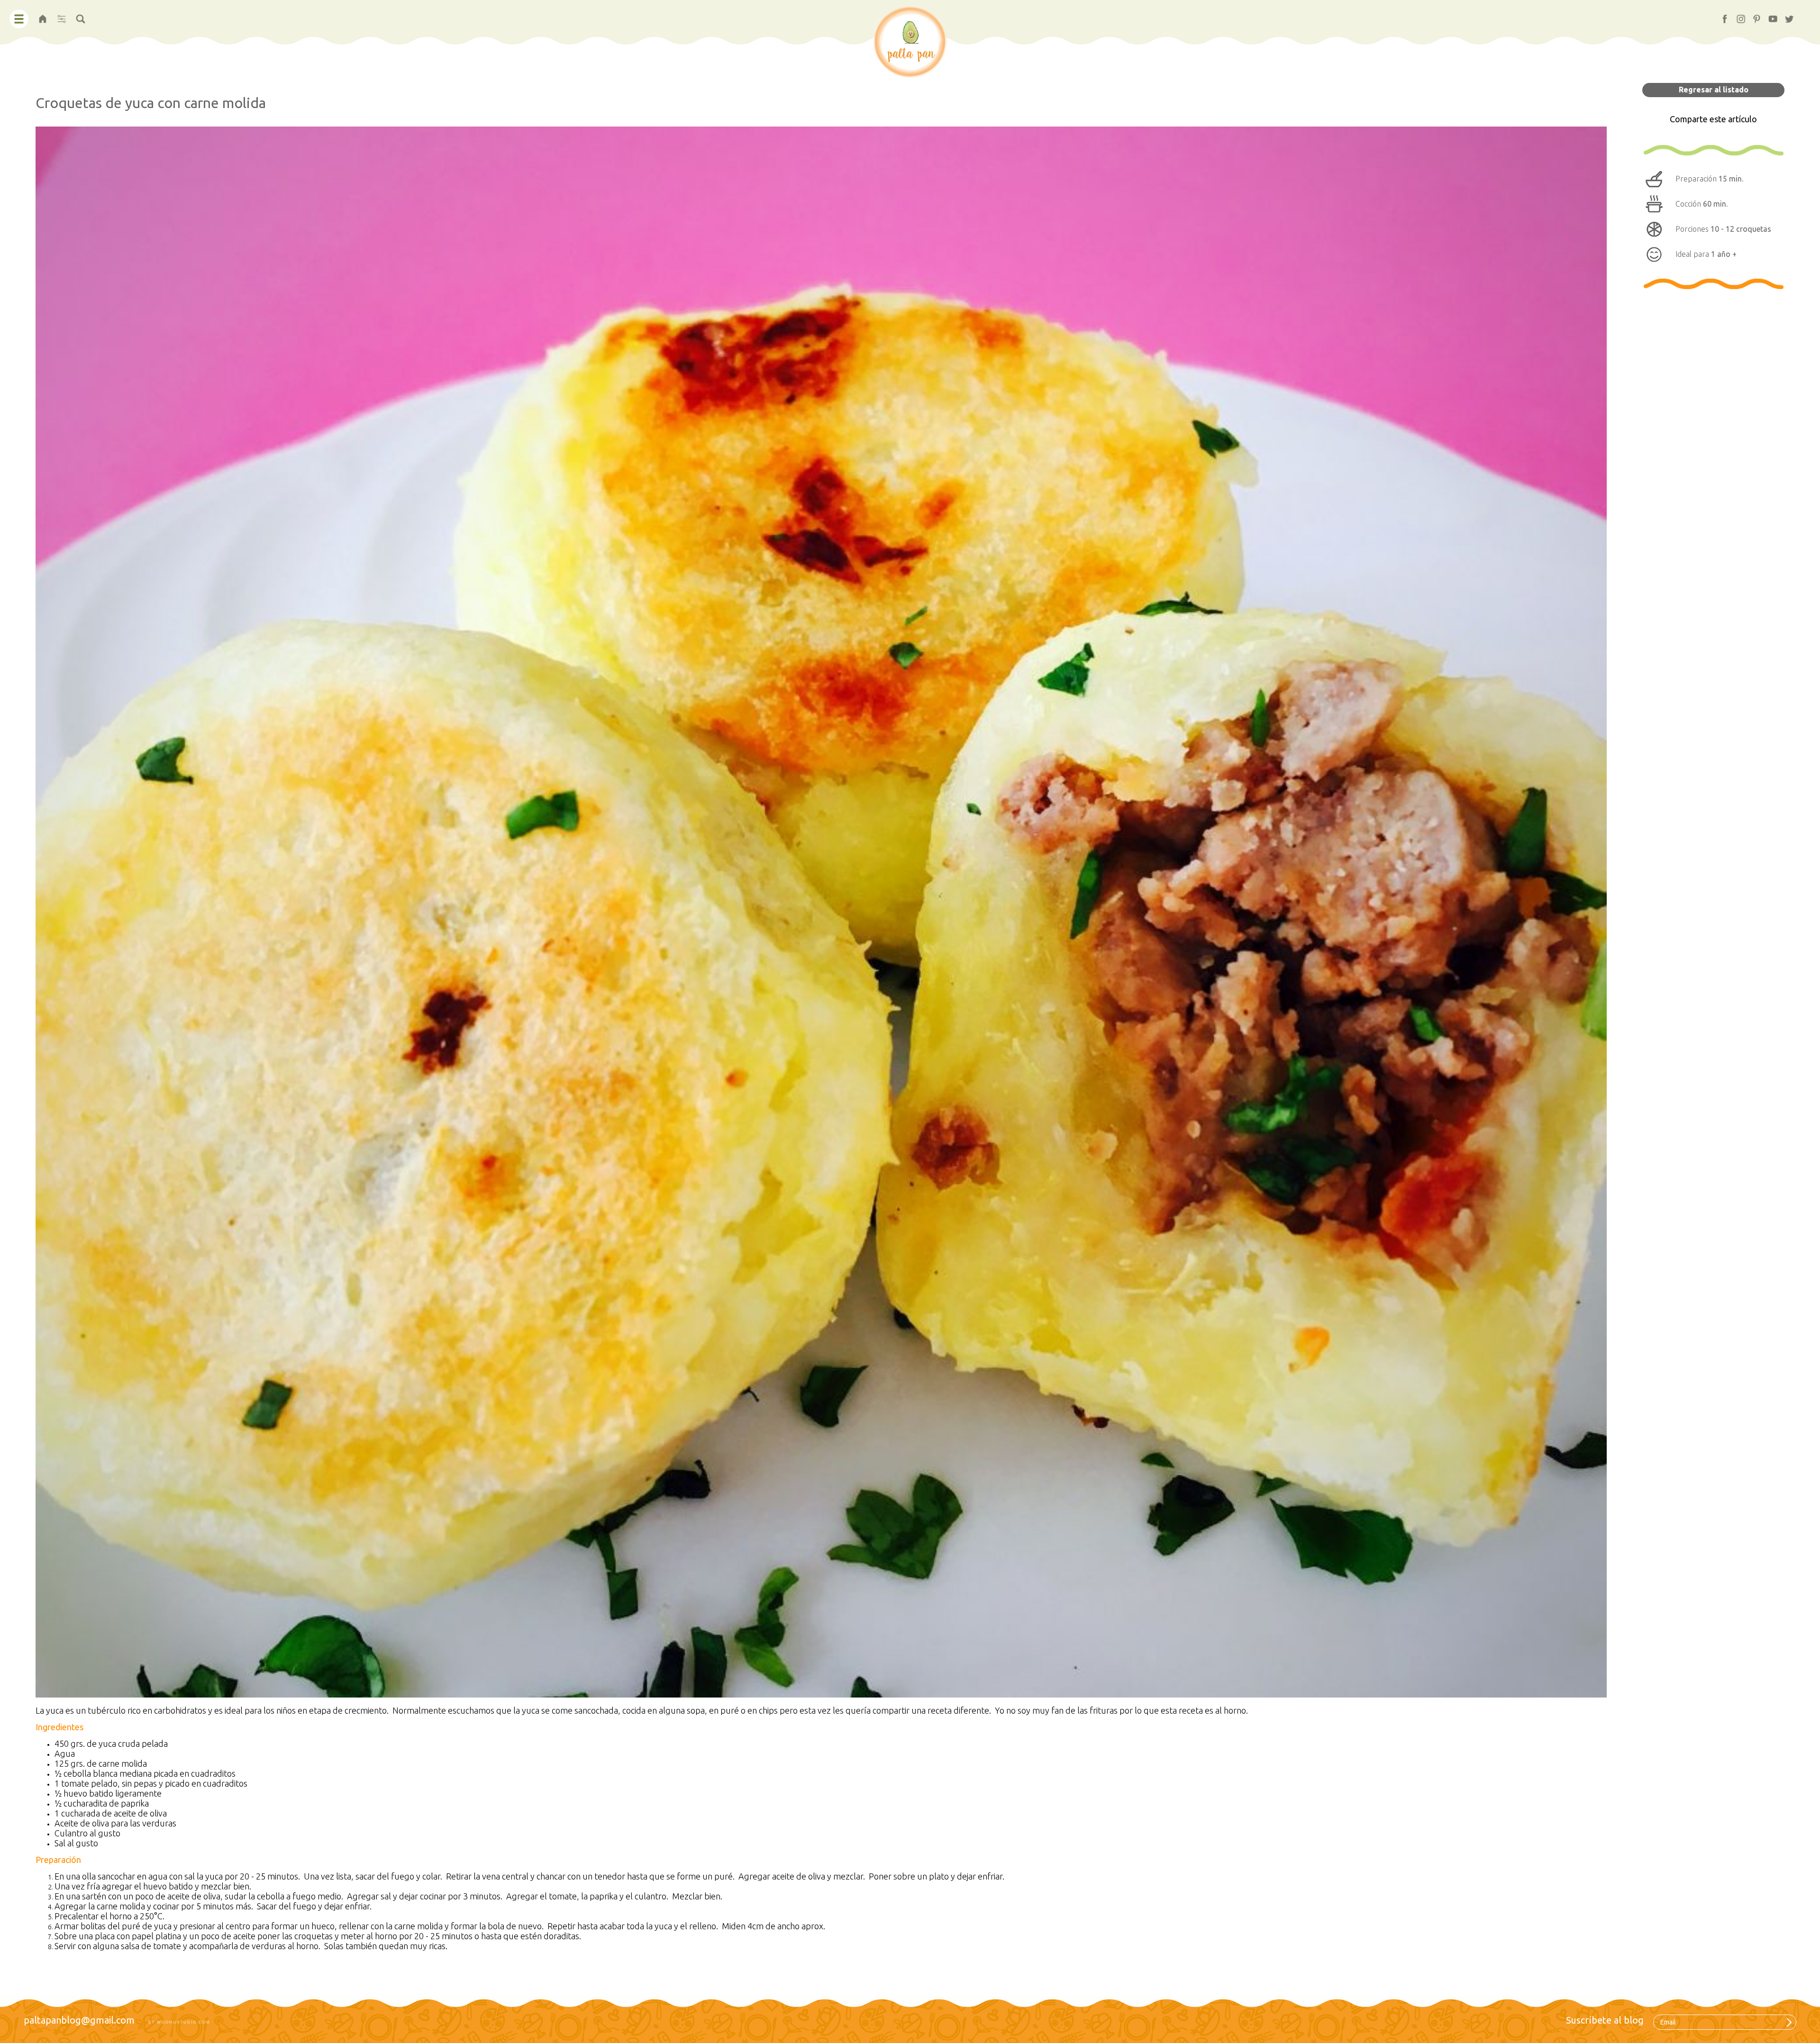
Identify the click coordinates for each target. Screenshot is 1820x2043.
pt (1753, 16)
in (1737, 16)
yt (1769, 16)
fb (1721, 16)
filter (61, 16)
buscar (81, 16)
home (43, 16)
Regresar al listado (1714, 90)
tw (1786, 16)
